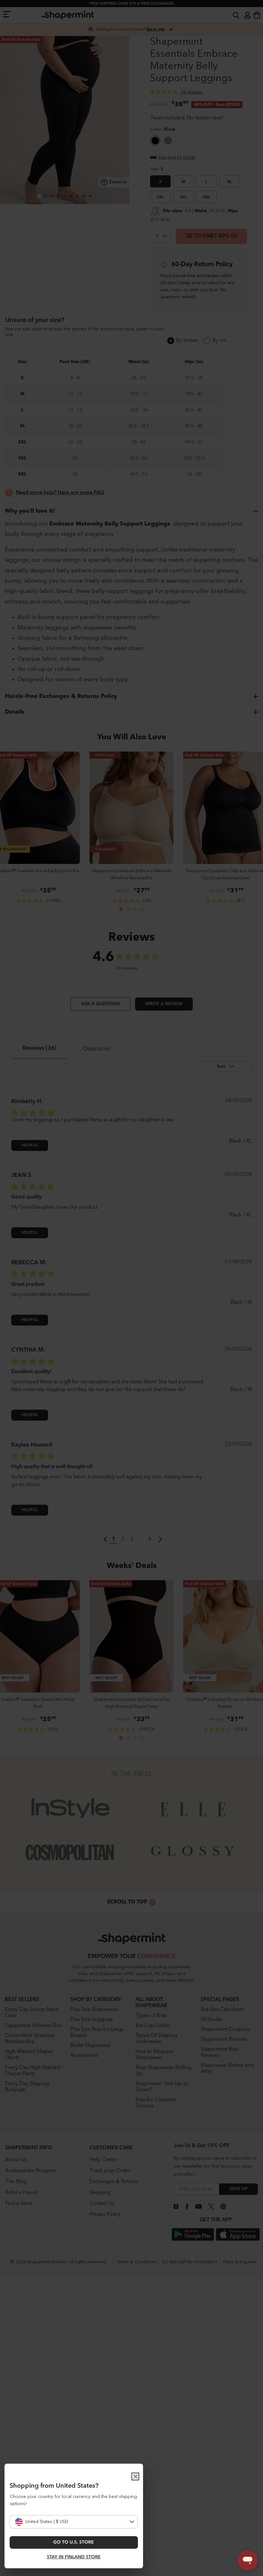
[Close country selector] (135, 2476)
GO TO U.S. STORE (74, 2542)
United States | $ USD (47, 2522)
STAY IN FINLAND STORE (74, 2557)
